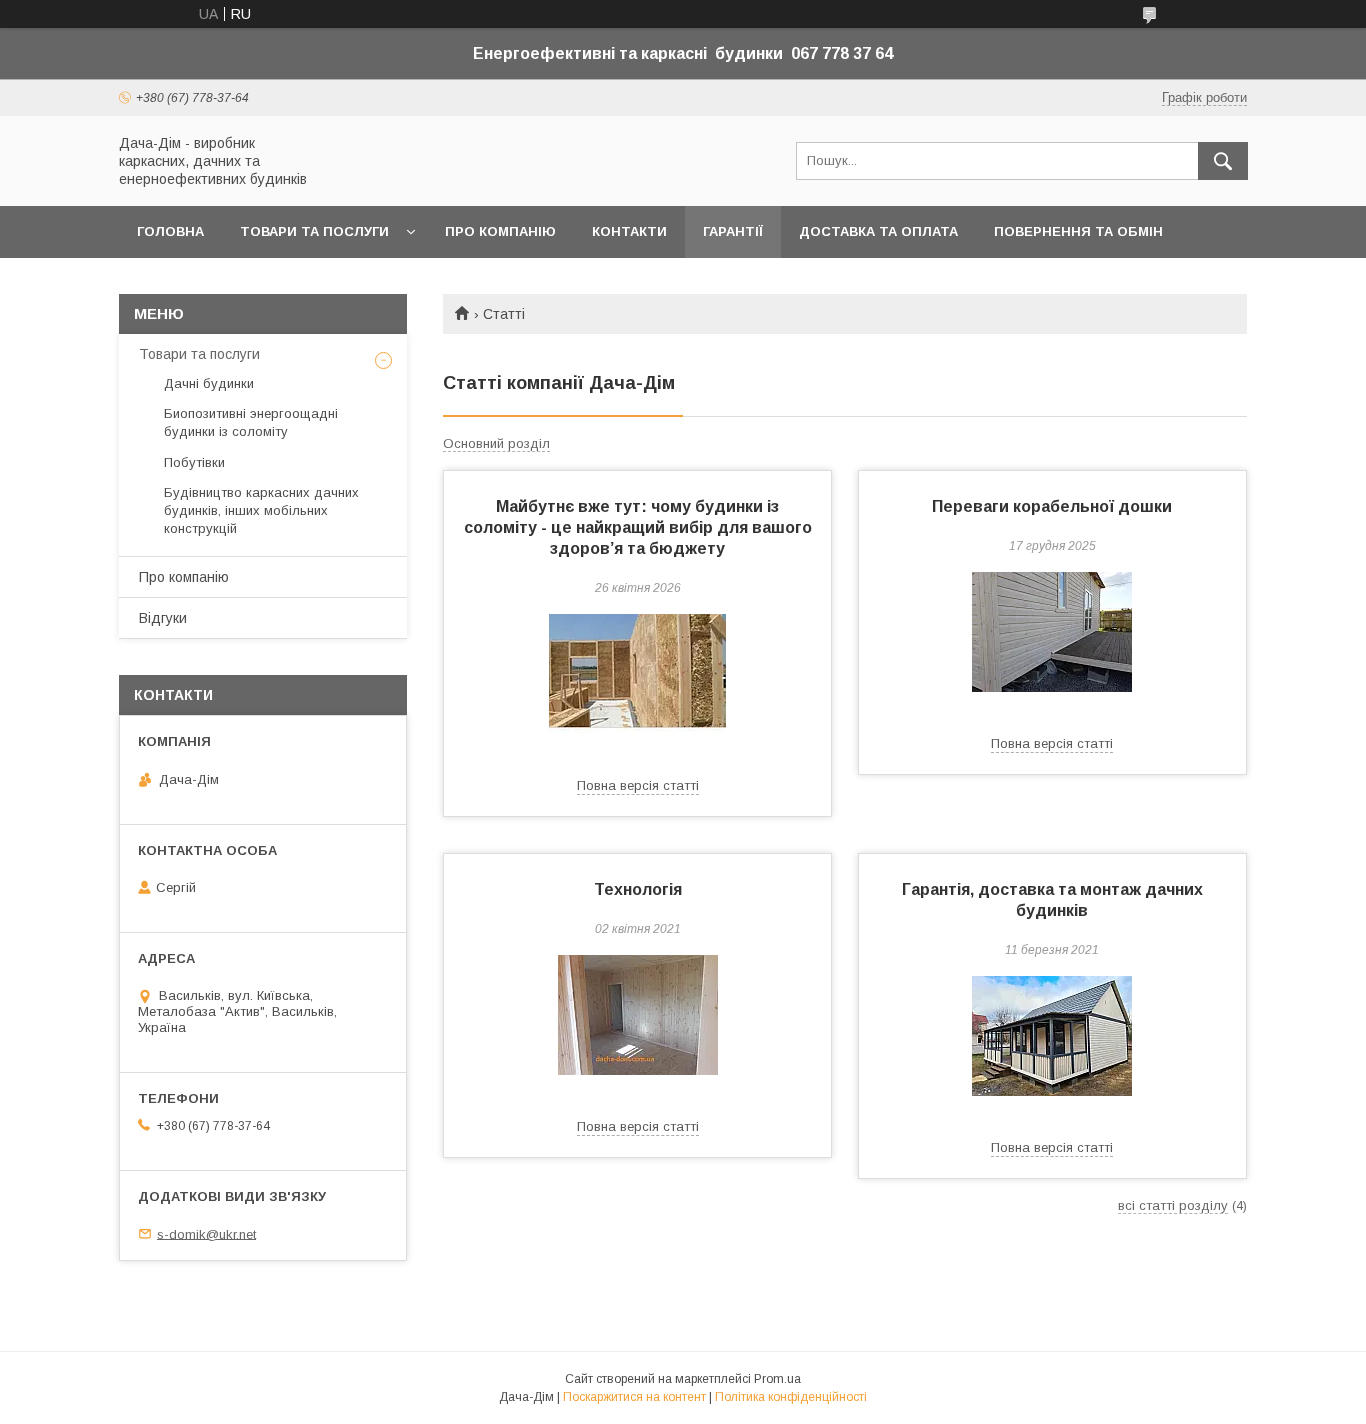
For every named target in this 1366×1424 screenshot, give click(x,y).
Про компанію (500, 231)
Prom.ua (777, 1379)
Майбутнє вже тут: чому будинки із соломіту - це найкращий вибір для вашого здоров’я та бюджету (638, 527)
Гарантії (733, 231)
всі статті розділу (1173, 1205)
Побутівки (194, 462)
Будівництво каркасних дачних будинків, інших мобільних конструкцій (261, 510)
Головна (170, 231)
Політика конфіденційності (791, 1397)
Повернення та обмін (1078, 231)
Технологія (638, 889)
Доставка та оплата (878, 231)
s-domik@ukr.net (206, 1233)
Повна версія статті (638, 785)
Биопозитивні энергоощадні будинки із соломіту (251, 422)
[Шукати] (1223, 161)
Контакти (629, 231)
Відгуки (163, 618)
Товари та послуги (314, 231)
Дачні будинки (209, 383)
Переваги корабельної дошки (1052, 506)
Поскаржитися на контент (634, 1397)
